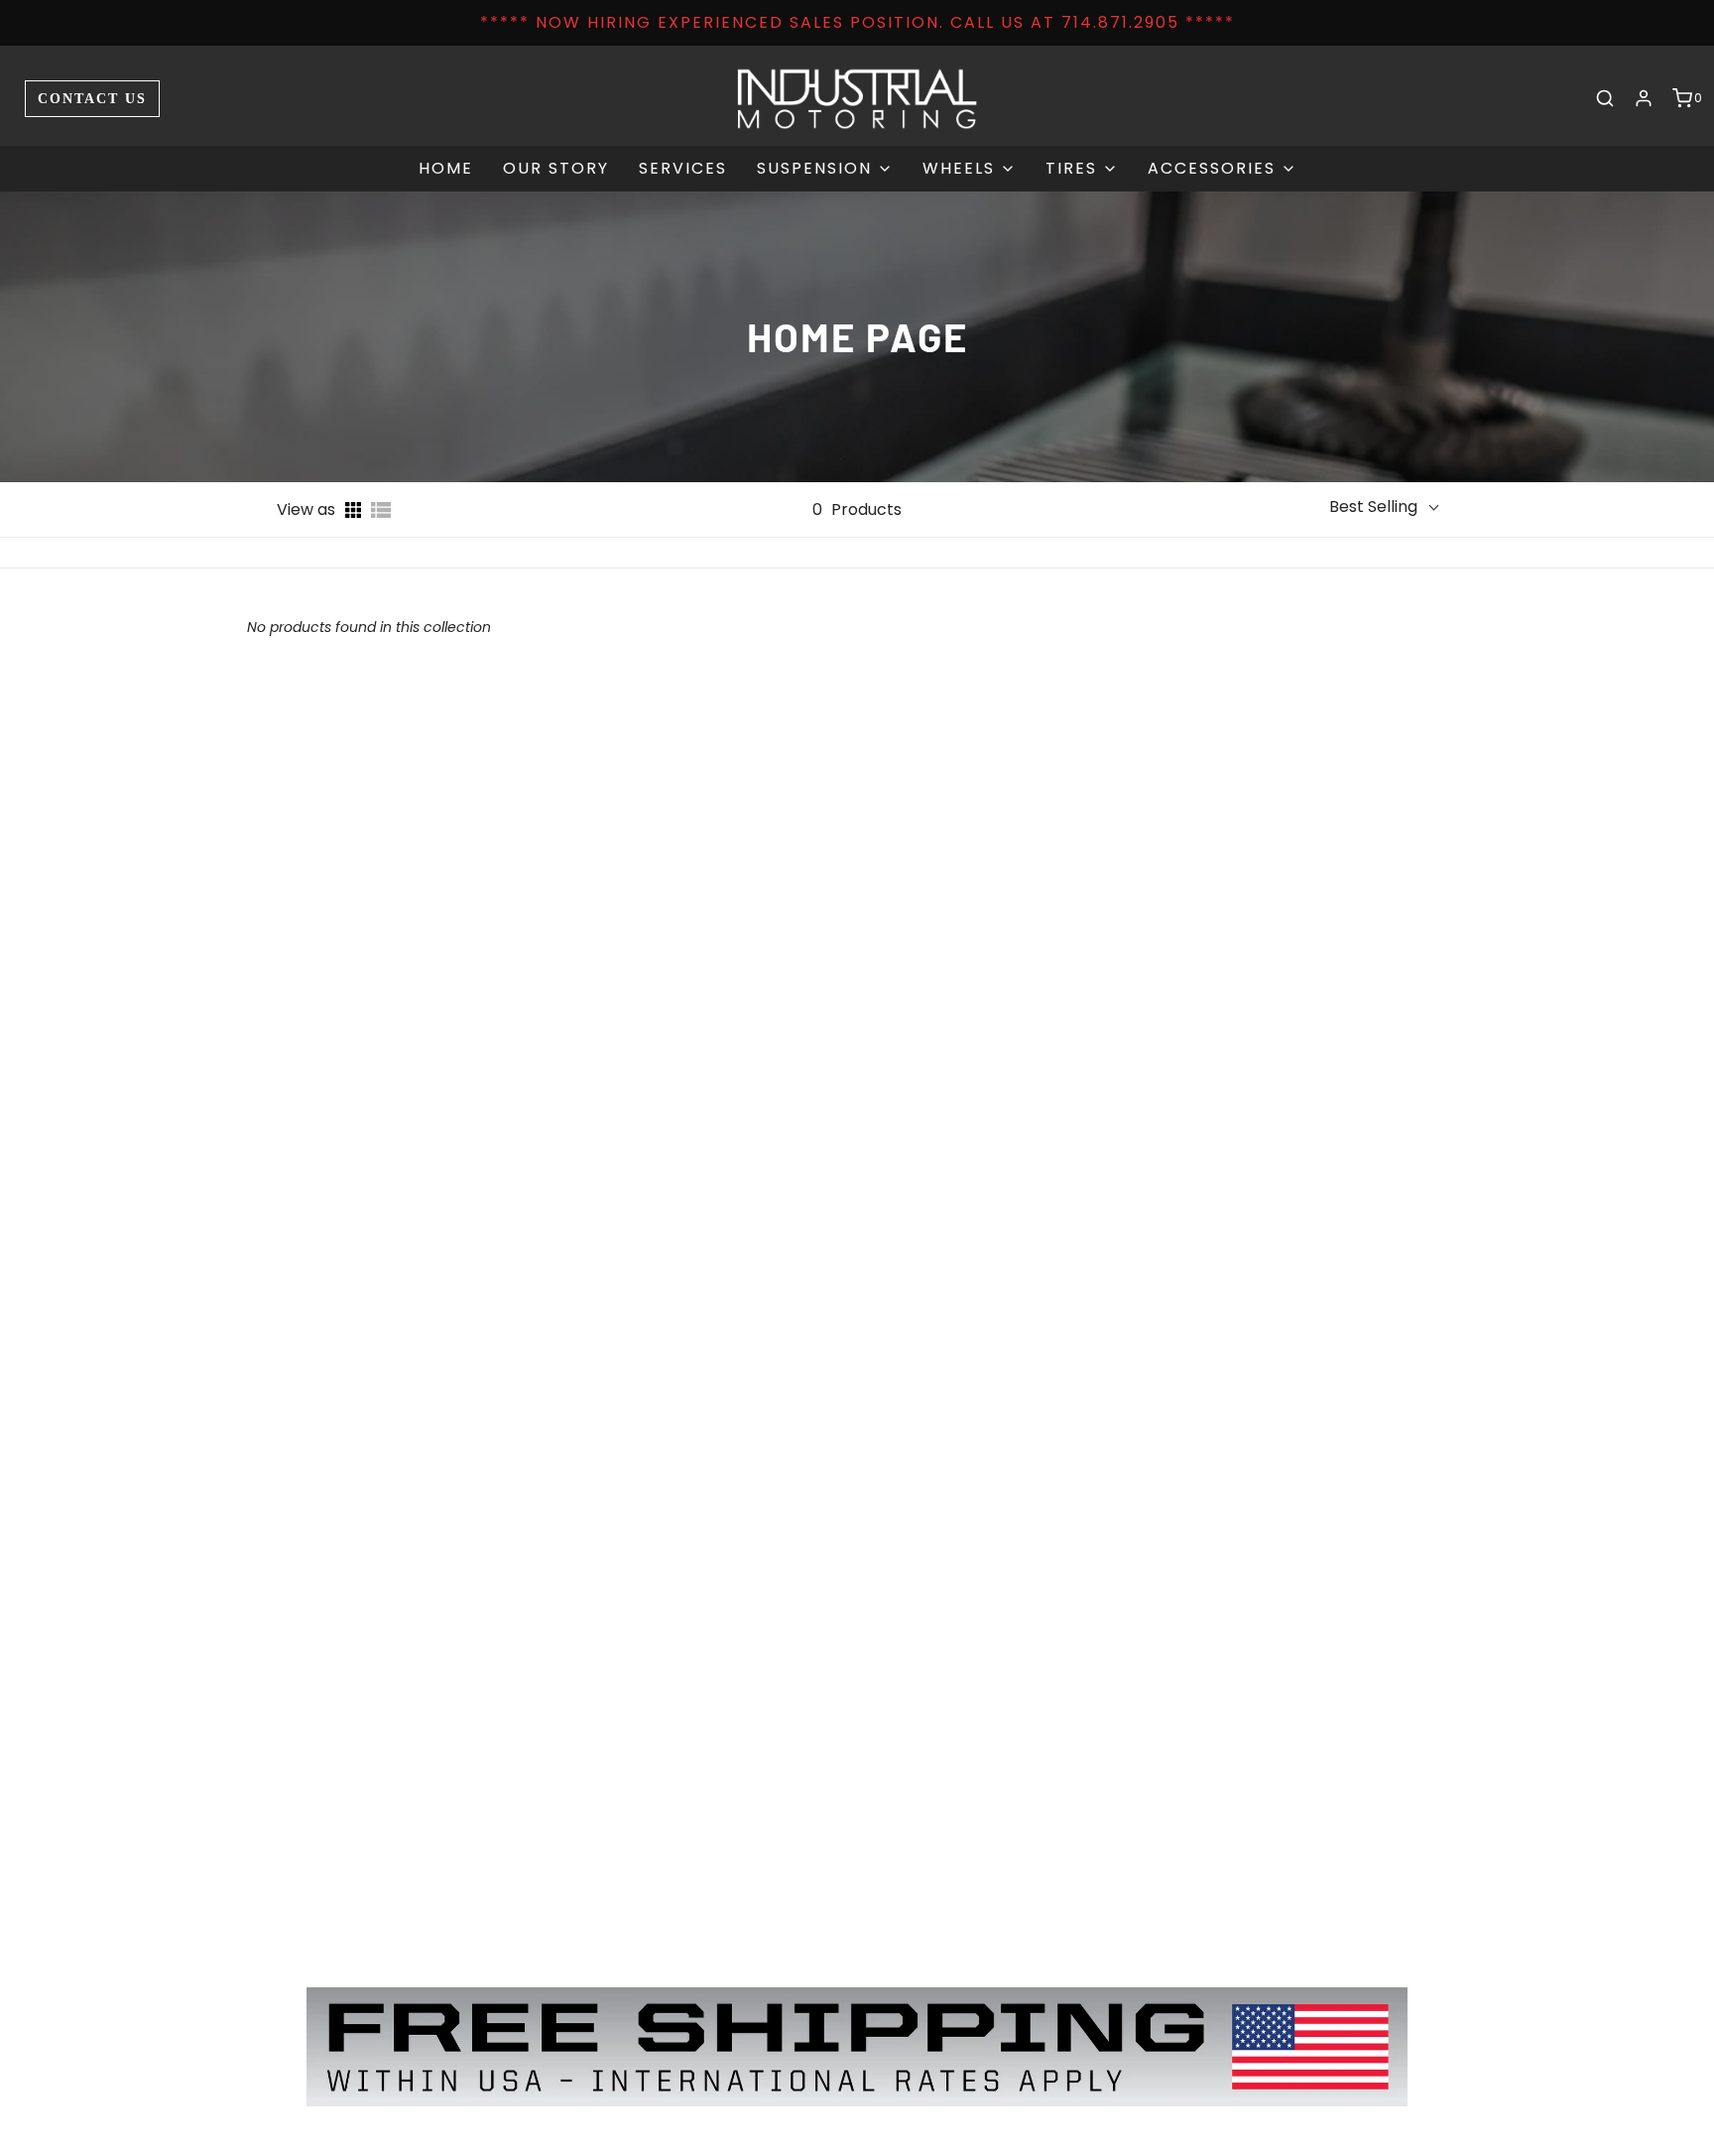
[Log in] (1644, 98)
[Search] (1605, 98)
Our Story (556, 168)
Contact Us (92, 98)
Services (683, 168)
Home (446, 168)
